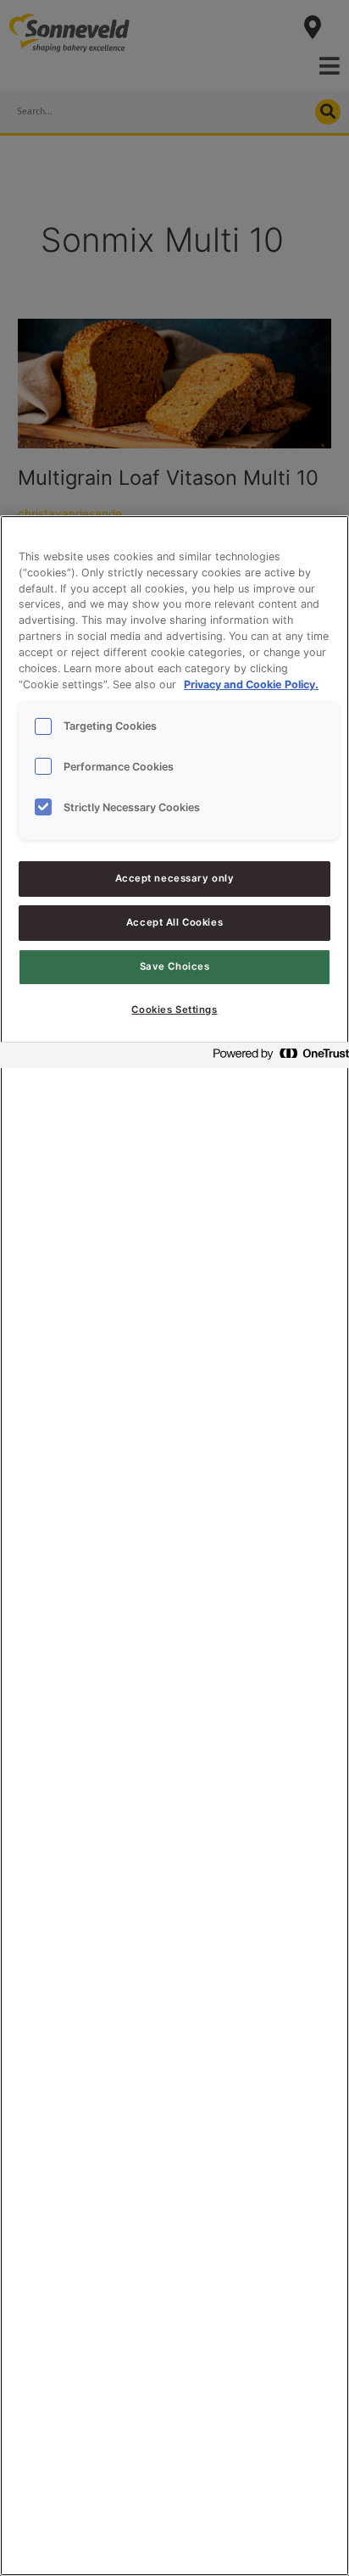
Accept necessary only (175, 878)
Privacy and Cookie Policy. (251, 684)
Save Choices (175, 966)
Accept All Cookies (174, 922)
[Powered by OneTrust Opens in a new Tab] (276, 1057)
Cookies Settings (174, 1010)
